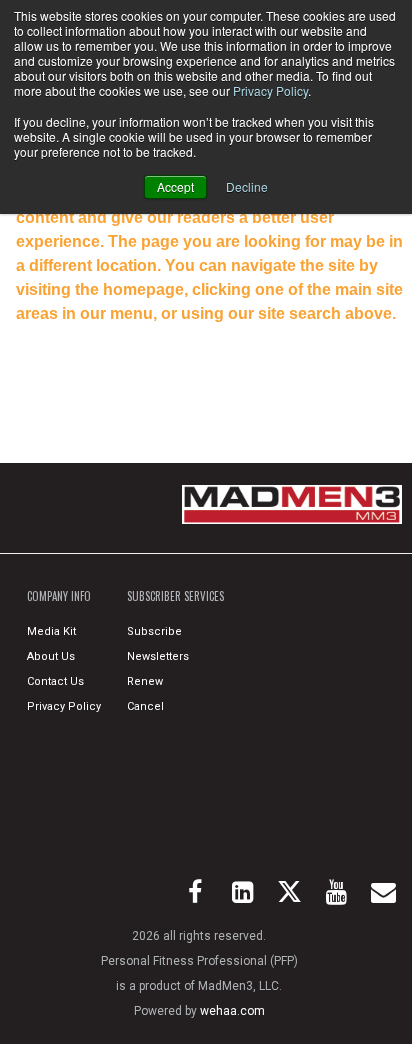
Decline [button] (247, 186)
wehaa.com (232, 1011)
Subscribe (154, 631)
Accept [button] (175, 186)
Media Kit (51, 631)
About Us (51, 656)
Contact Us (55, 681)
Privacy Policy (270, 90)
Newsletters (158, 656)
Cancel (145, 706)
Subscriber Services (175, 596)
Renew (145, 681)
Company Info (59, 596)
